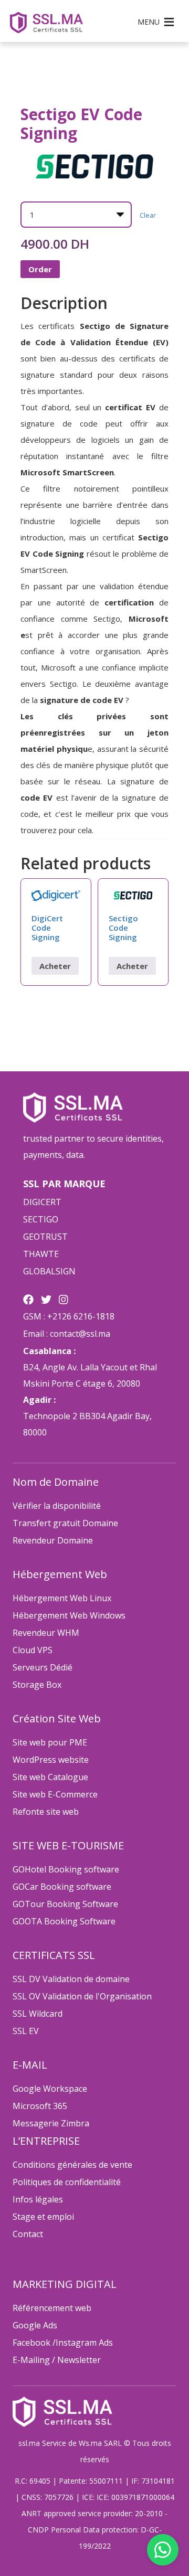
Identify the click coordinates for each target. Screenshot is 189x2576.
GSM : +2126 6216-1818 (69, 1316)
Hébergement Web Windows (69, 1615)
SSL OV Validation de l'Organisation (82, 1996)
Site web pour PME (50, 1742)
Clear (148, 215)
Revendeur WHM (46, 1633)
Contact (28, 2234)
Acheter (55, 966)
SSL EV (26, 2031)
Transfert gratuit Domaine (65, 1523)
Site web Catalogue (50, 1777)
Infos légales (38, 2199)
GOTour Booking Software (65, 1904)
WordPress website (51, 1760)
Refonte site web (46, 1812)
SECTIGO (41, 1219)
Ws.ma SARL (100, 2443)
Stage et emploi (43, 2217)
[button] (149, 22)
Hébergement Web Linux (62, 1598)
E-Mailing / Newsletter (57, 2360)
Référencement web (52, 2308)
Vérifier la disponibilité (57, 1506)
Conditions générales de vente (72, 2165)
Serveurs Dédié (43, 1667)
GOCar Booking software (62, 1887)
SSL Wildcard (38, 2014)
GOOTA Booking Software (64, 1921)
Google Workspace (50, 2089)
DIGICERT (42, 1202)
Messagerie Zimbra (51, 2123)
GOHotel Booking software (66, 1869)
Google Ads (35, 2325)
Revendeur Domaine (53, 1540)
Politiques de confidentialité (67, 2182)
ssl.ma (29, 2443)
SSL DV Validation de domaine (71, 1979)
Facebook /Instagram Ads (63, 2343)
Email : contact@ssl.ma (67, 1334)
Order (40, 269)
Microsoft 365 (40, 2106)
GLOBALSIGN (49, 1271)
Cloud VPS (33, 1650)
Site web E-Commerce (55, 1794)
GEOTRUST (45, 1237)
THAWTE (41, 1254)
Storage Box (37, 1685)
